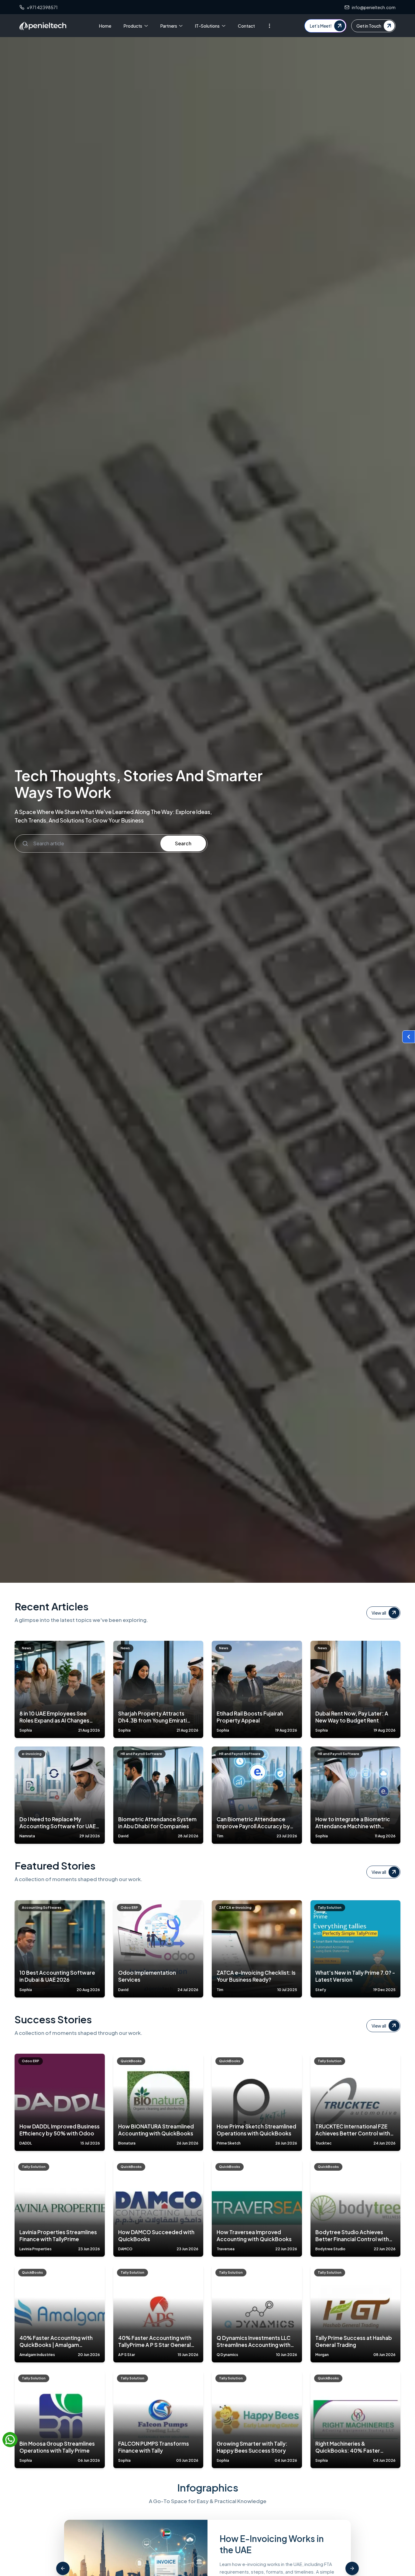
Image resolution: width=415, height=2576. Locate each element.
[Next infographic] (352, 2568)
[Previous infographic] (63, 2568)
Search (183, 843)
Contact (246, 26)
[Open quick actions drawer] (409, 1037)
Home (105, 26)
